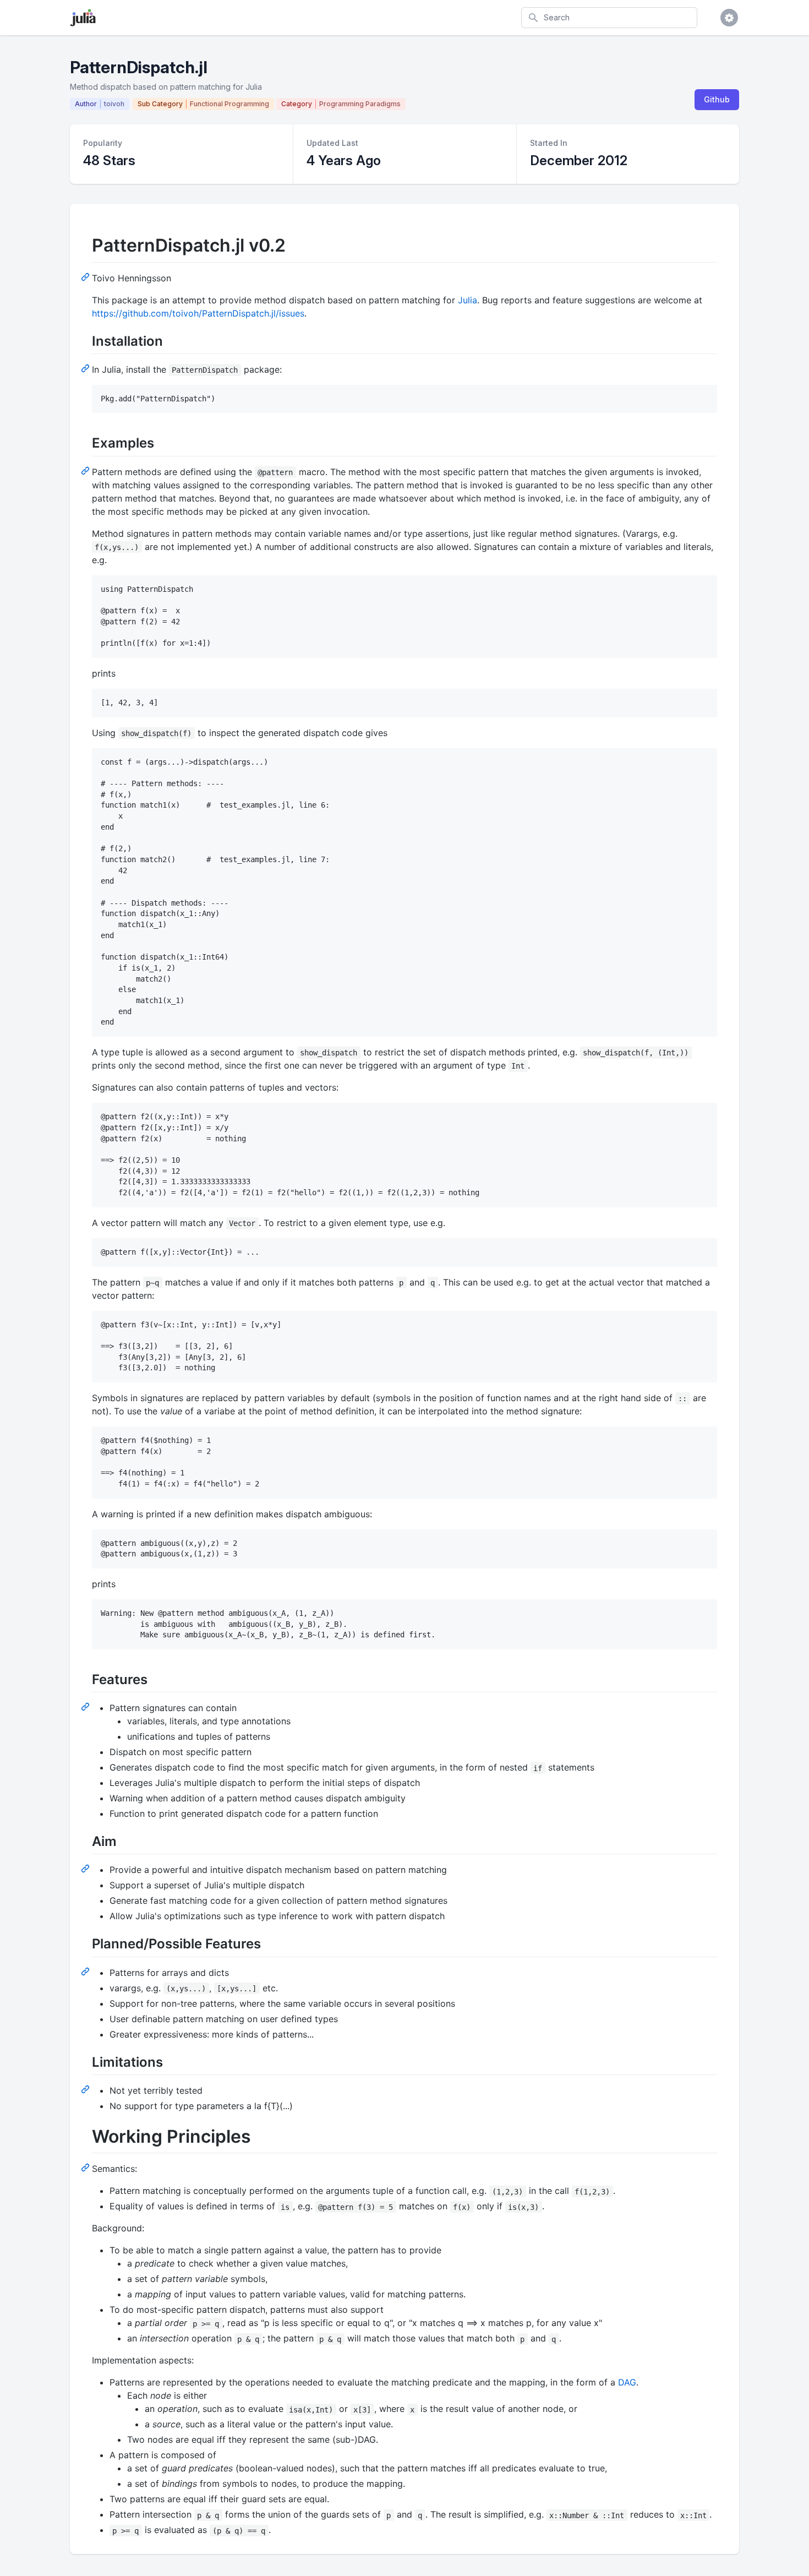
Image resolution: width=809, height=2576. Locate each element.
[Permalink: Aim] (86, 1868)
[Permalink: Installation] (86, 368)
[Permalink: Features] (86, 1706)
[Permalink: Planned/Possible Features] (86, 1971)
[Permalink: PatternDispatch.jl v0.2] (86, 276)
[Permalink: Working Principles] (86, 2167)
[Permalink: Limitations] (86, 2089)
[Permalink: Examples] (86, 470)
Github (717, 99)
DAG (627, 2382)
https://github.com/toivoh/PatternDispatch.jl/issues (198, 313)
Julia (468, 300)
